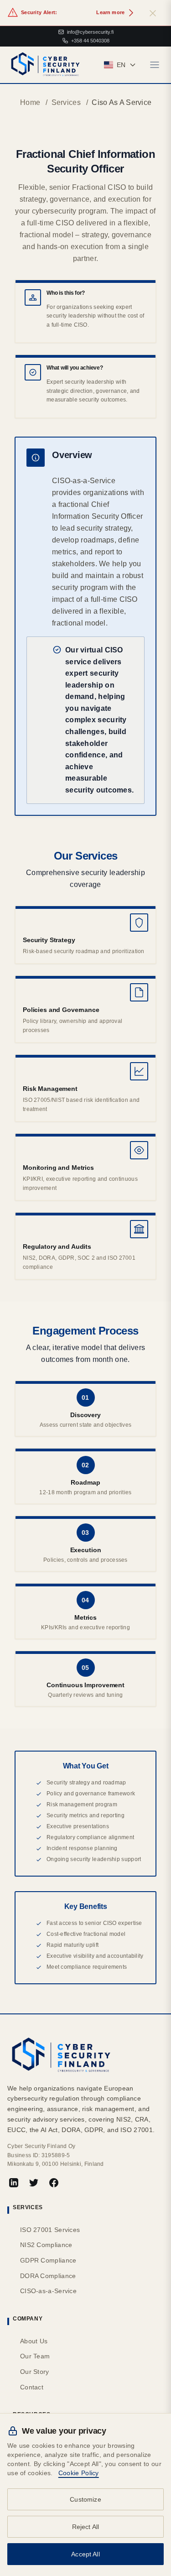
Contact (32, 2387)
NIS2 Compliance (46, 2245)
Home (30, 102)
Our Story (35, 2372)
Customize (85, 2499)
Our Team (35, 2356)
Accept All (85, 2554)
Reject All (86, 2527)
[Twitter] (34, 2183)
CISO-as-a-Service (48, 2291)
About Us (34, 2341)
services (66, 102)
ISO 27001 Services (50, 2230)
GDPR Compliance (48, 2260)
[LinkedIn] (14, 2183)
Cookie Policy (79, 2473)
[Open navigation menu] (155, 65)
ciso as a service (122, 102)
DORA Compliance (48, 2276)
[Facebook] (54, 2183)
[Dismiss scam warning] (153, 13)
